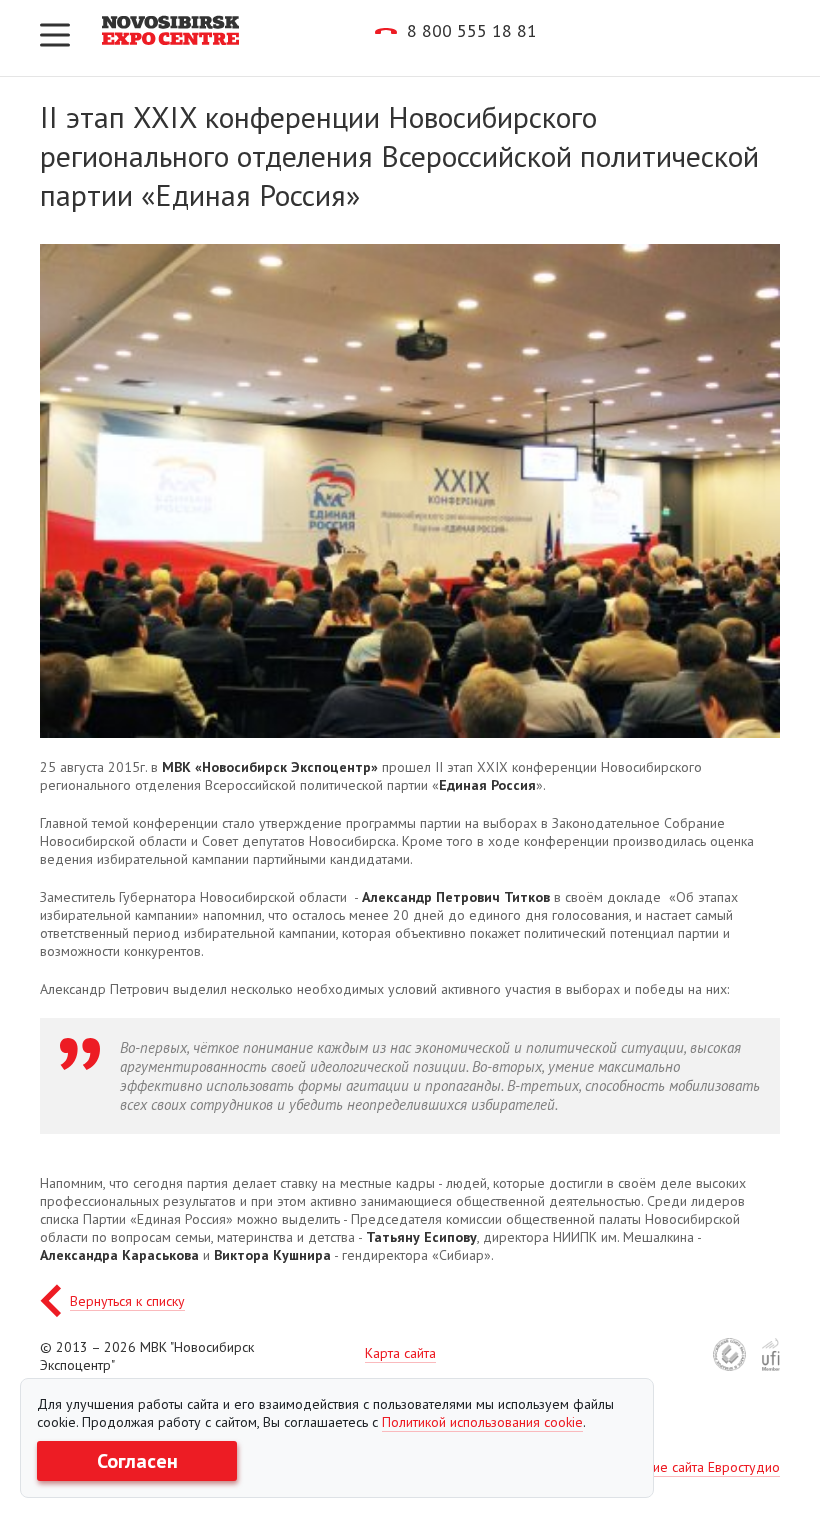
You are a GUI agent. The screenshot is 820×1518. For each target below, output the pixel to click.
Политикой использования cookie (482, 1422)
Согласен (137, 1461)
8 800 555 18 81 (472, 30)
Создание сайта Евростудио (694, 1467)
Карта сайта (400, 1353)
